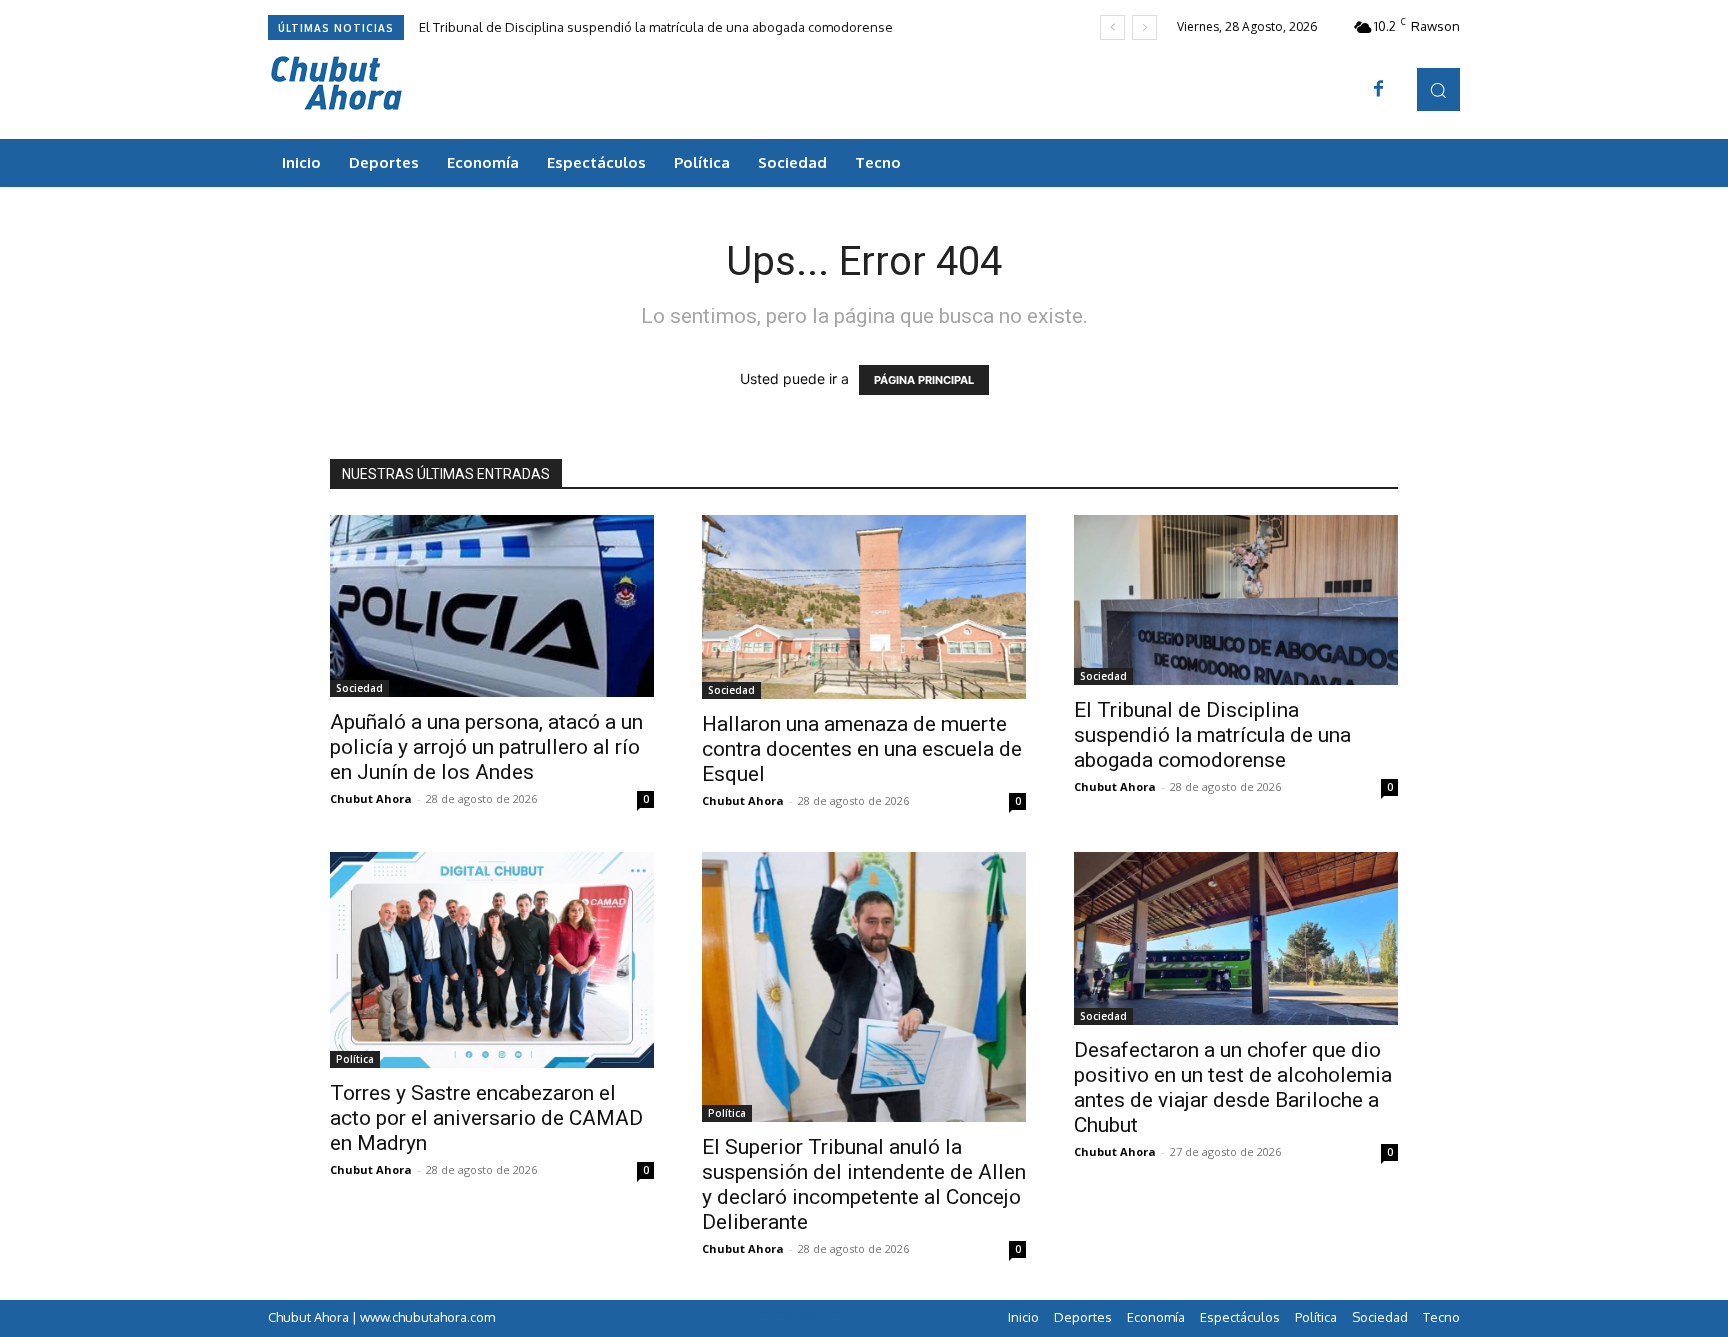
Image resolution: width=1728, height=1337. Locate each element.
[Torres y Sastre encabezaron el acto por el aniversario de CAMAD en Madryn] (492, 960)
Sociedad (359, 688)
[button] (1438, 89)
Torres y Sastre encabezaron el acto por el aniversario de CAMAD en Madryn (486, 1118)
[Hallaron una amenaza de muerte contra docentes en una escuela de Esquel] (864, 607)
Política (355, 1059)
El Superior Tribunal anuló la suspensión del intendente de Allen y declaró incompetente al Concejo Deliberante (864, 1184)
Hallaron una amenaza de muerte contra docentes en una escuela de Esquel (862, 749)
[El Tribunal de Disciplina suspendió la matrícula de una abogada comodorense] (1236, 600)
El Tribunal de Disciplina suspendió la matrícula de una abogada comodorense (656, 27)
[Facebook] (1379, 90)
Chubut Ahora (371, 798)
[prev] (1112, 27)
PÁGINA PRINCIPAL (924, 380)
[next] (1144, 27)
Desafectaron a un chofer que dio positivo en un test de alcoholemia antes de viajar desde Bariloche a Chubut (1233, 1087)
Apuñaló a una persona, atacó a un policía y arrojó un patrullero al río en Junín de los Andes (486, 747)
